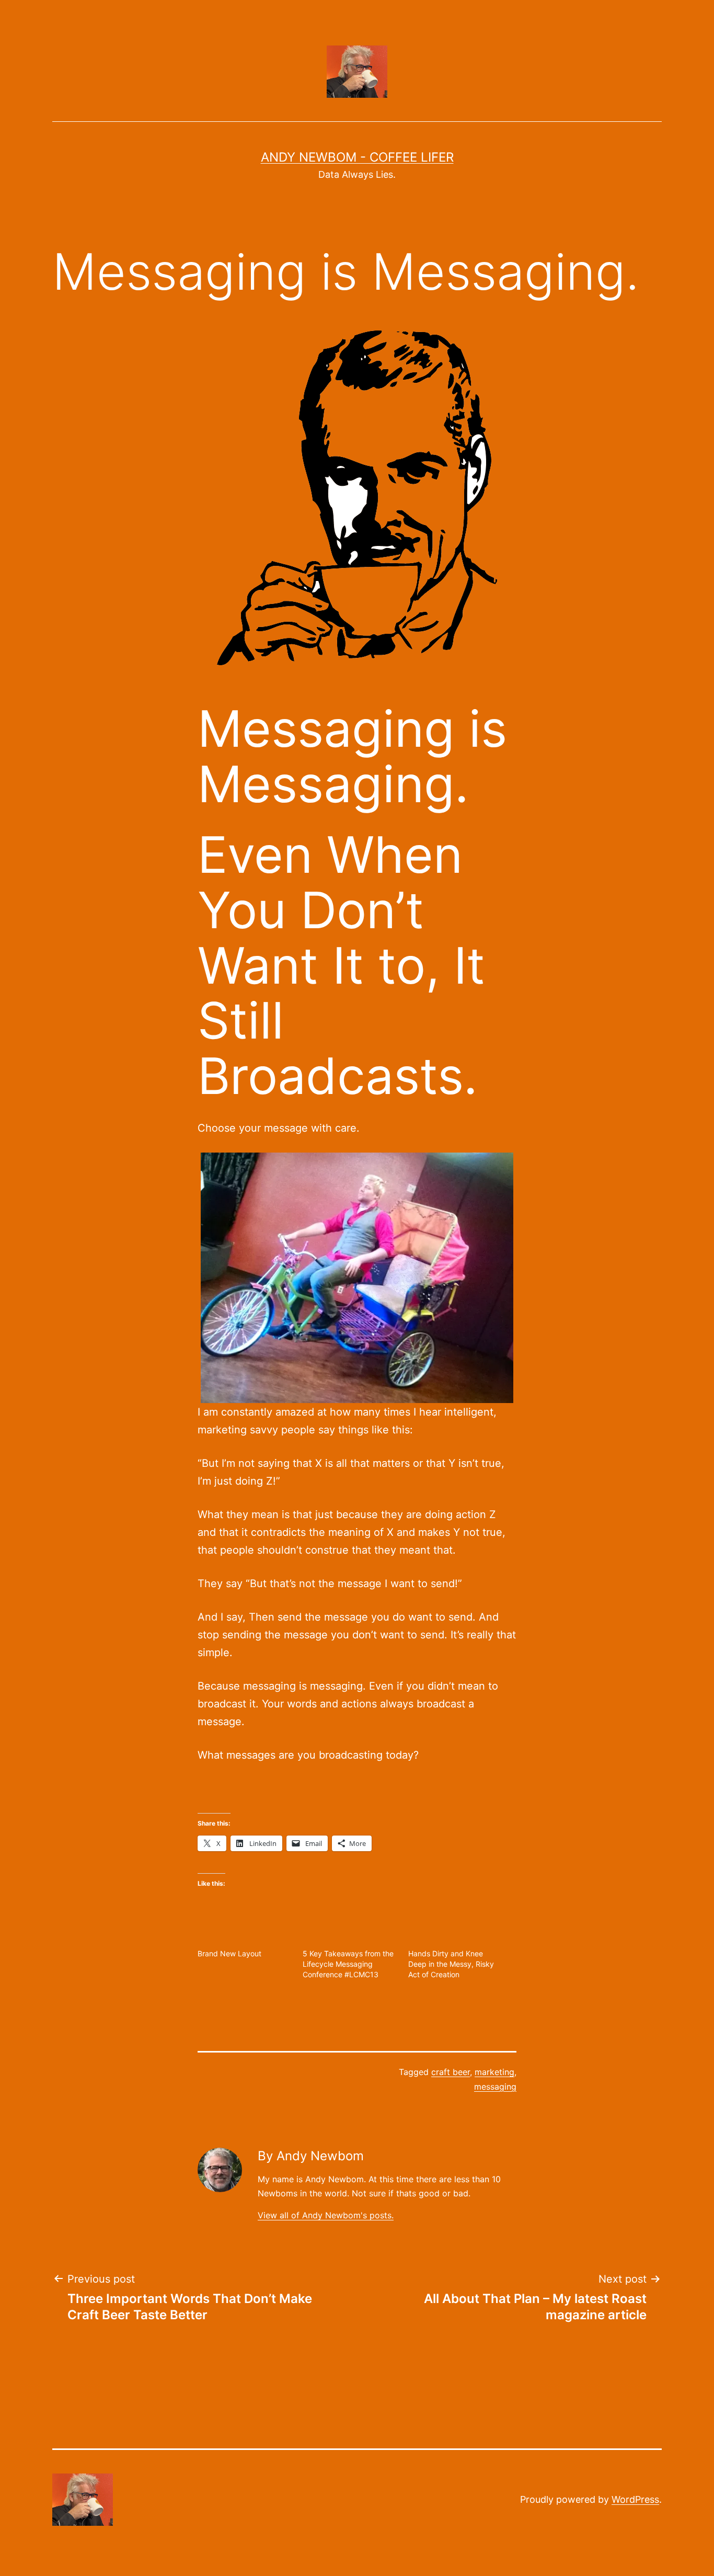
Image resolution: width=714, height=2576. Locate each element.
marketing (494, 2072)
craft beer (451, 2072)
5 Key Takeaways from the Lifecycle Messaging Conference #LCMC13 (348, 1964)
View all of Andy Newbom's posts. (326, 2215)
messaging (495, 2087)
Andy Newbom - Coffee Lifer (357, 157)
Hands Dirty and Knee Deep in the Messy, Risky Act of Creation (451, 1964)
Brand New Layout (229, 1953)
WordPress (635, 2499)
